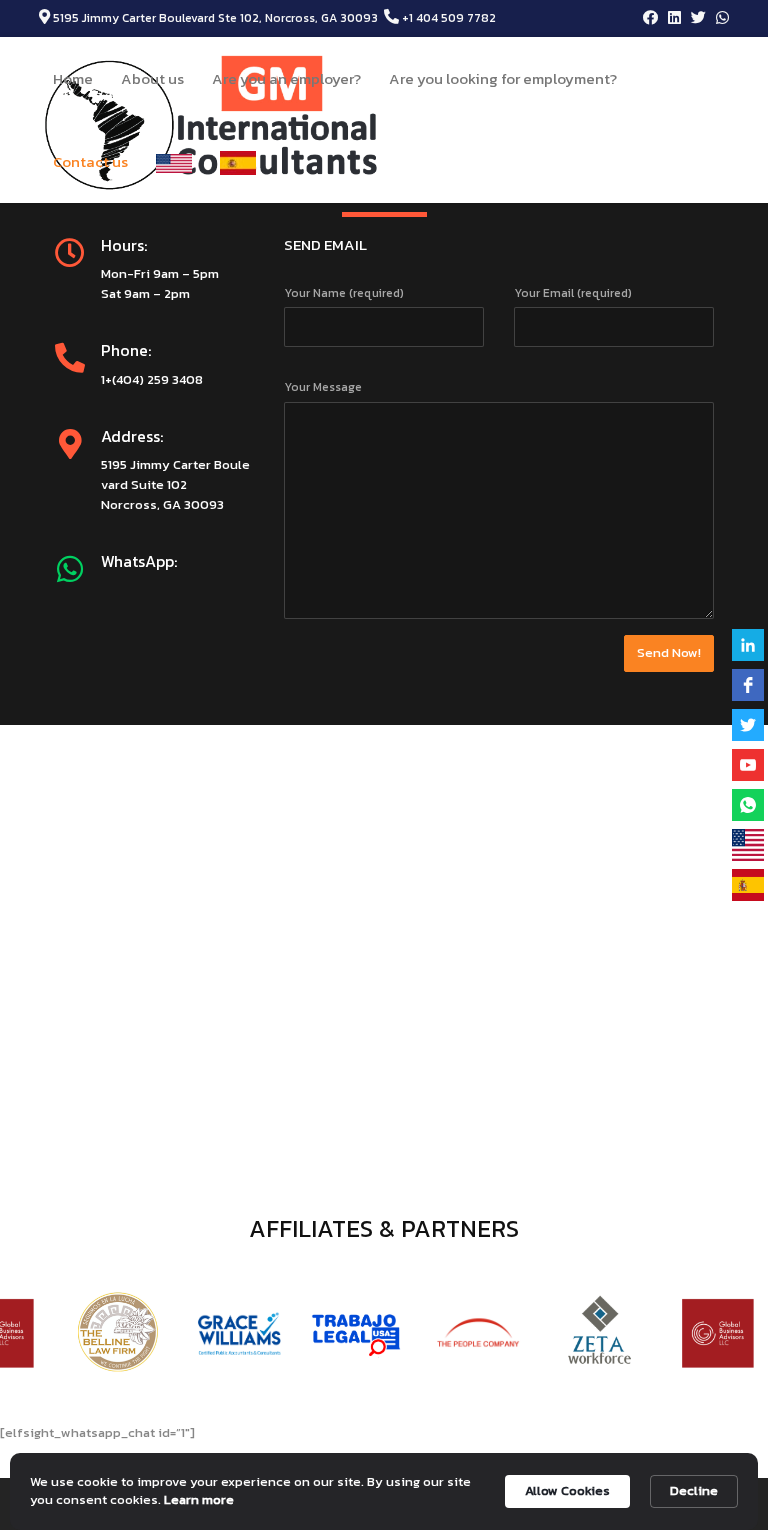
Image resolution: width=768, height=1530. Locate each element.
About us (152, 78)
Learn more (199, 1500)
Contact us (90, 161)
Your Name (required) (344, 293)
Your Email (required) (573, 293)
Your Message (323, 387)
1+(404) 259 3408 (152, 379)
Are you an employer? (286, 78)
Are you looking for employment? (503, 78)
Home (73, 78)
